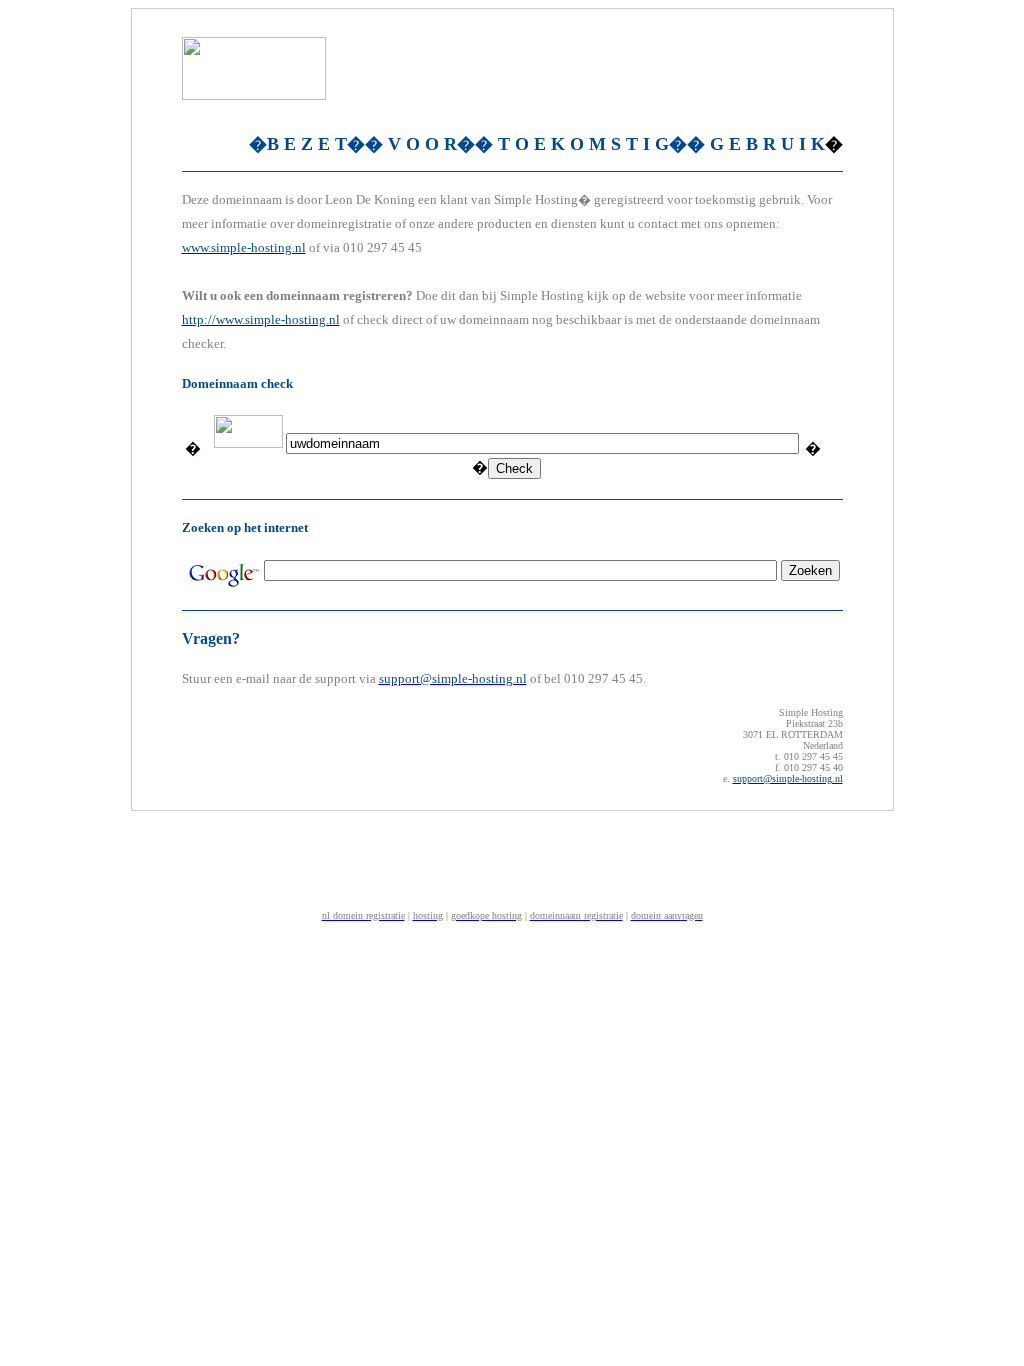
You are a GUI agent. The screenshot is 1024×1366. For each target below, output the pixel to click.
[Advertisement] (512, 857)
